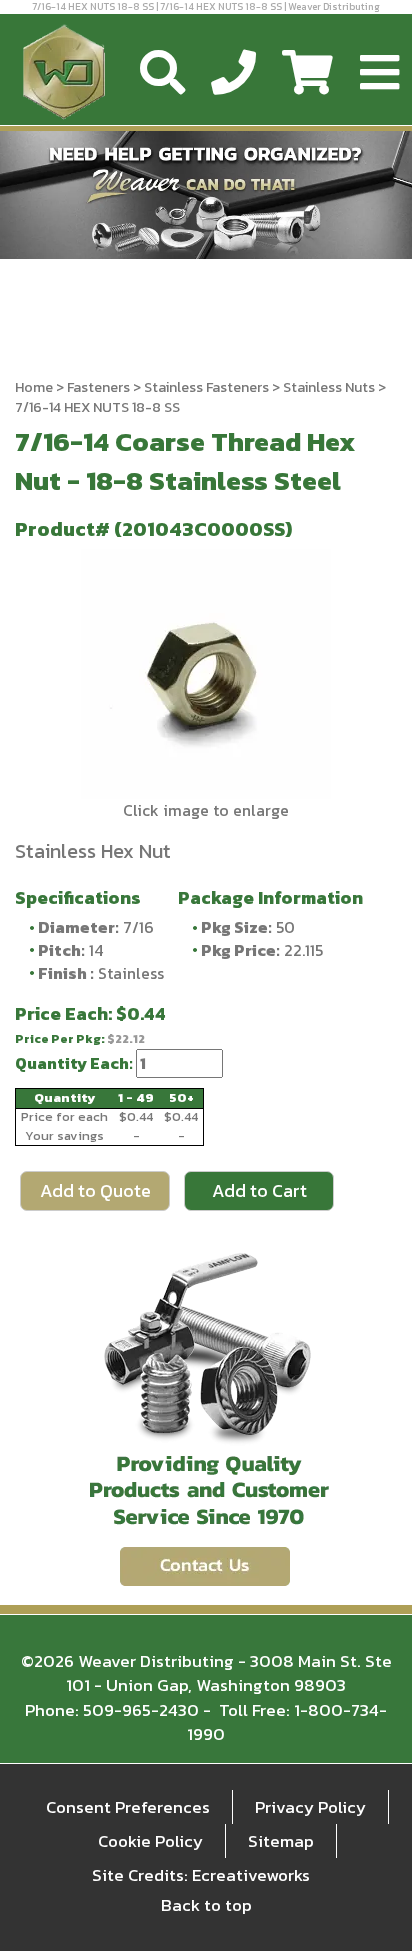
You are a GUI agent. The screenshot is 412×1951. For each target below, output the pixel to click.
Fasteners (98, 387)
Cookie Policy (150, 1841)
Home (34, 387)
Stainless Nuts (329, 387)
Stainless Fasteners (206, 387)
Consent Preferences (128, 1807)
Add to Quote (95, 1190)
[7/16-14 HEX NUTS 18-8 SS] (206, 674)
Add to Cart (259, 1190)
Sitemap (281, 1841)
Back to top (206, 1905)
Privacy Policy (310, 1807)
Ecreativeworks (251, 1875)
